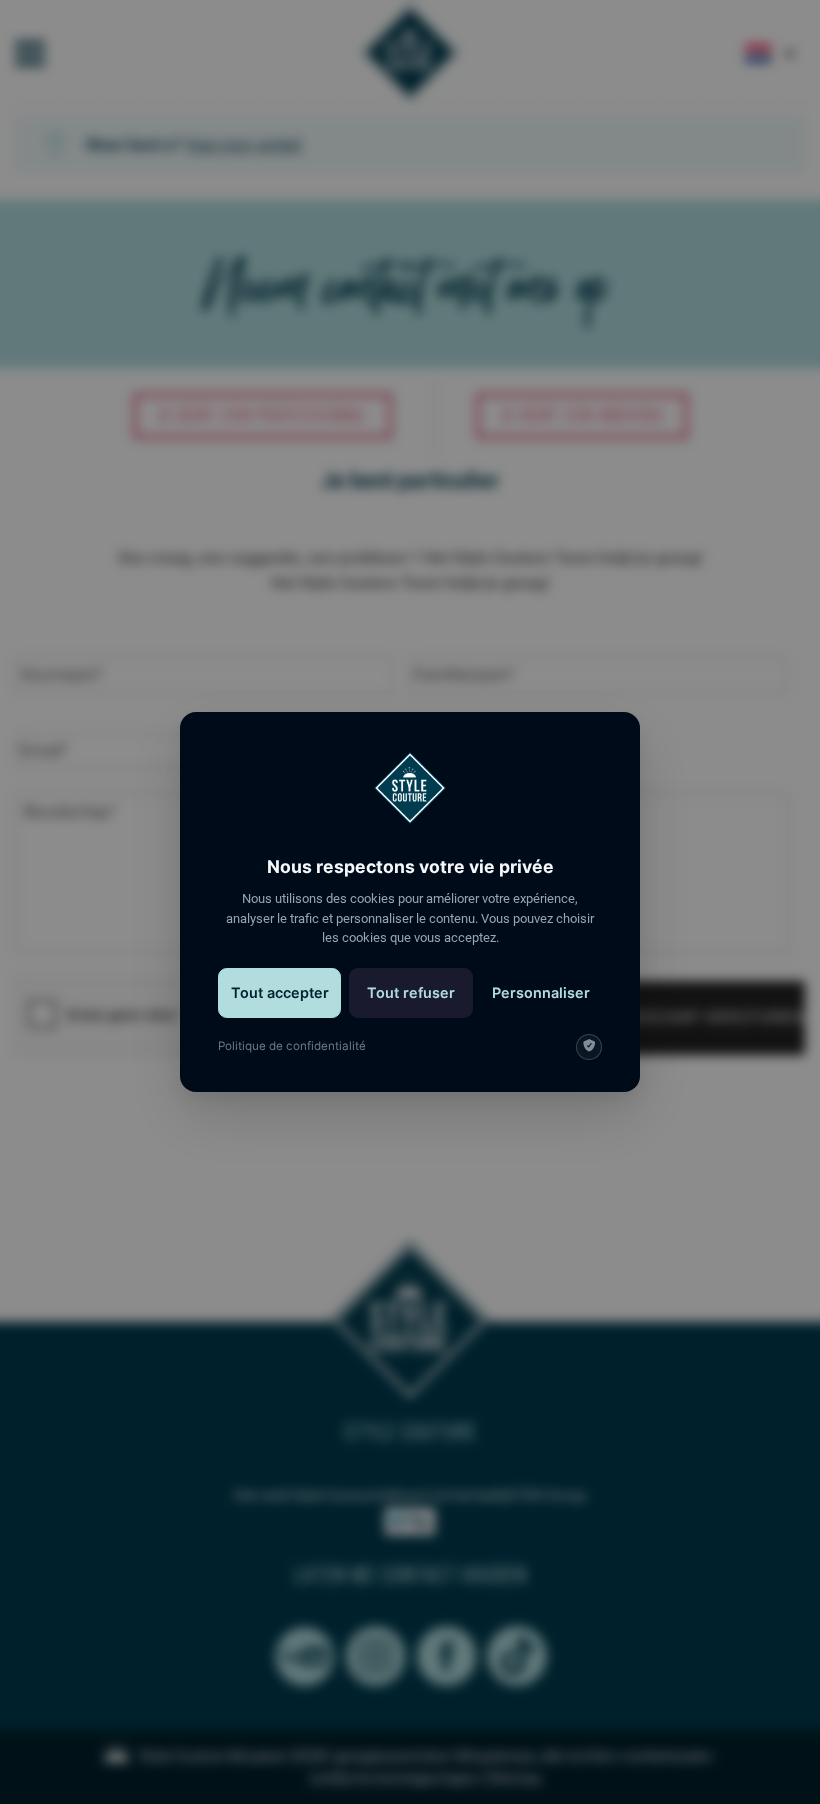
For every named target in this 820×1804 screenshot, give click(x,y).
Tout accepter (280, 992)
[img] (589, 1047)
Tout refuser (411, 992)
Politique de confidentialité (292, 1046)
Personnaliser (541, 992)
